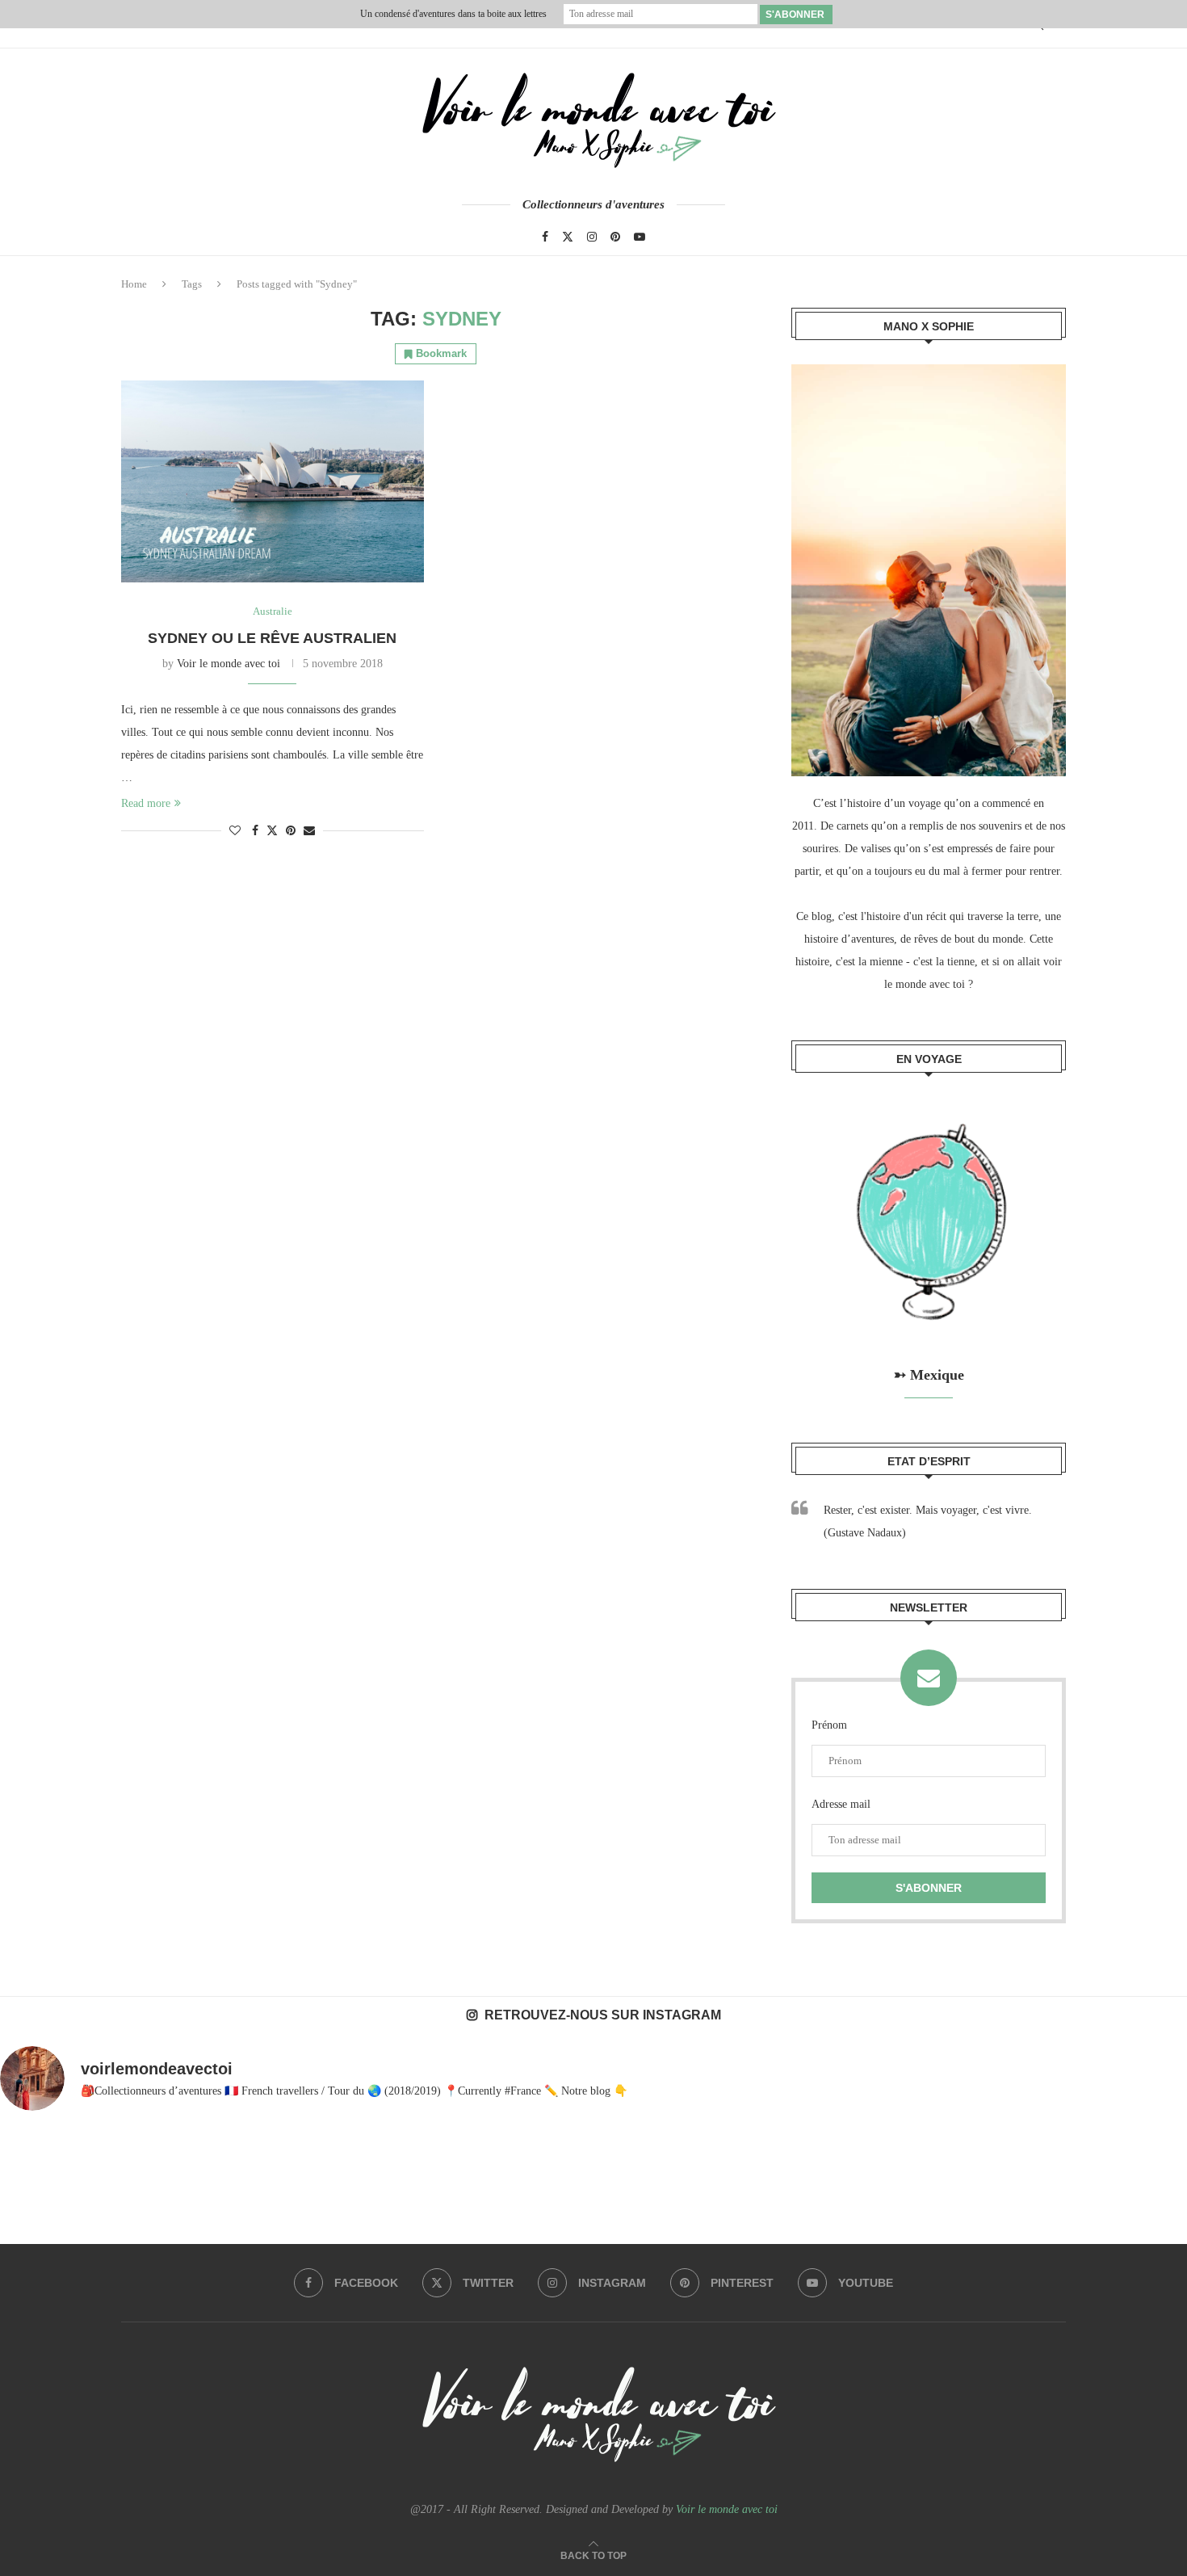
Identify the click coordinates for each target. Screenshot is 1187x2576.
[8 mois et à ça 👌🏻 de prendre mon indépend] (355, 2196)
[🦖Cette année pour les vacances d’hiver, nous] (593, 2196)
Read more (146, 803)
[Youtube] (640, 237)
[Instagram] (592, 237)
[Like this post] (235, 831)
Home (134, 284)
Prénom (829, 1725)
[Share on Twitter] (272, 830)
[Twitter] (568, 237)
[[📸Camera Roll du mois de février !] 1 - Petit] (117, 2196)
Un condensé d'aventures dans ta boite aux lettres (453, 14)
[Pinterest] (615, 237)
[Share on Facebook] (255, 831)
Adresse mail (841, 1804)
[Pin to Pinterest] (291, 831)
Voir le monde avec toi (229, 664)
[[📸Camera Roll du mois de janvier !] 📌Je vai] (1070, 2196)
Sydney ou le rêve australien (272, 638)
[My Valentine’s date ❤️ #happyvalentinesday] (832, 2196)
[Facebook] (545, 237)
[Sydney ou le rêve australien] (273, 481)
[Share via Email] (309, 831)
